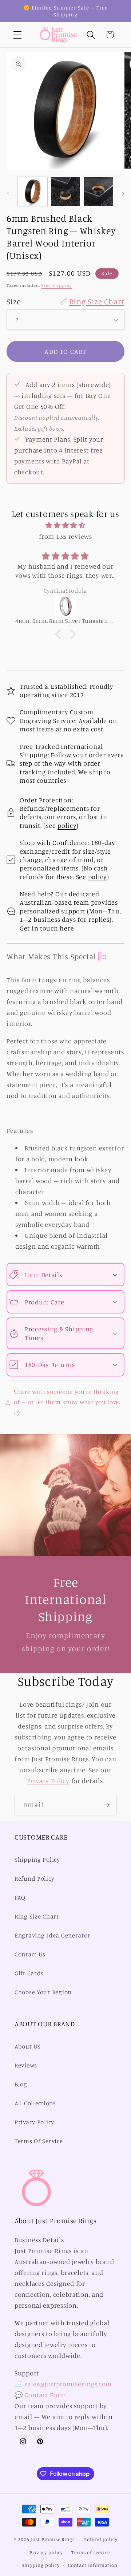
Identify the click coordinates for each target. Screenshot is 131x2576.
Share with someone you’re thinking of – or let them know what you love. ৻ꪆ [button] (67, 1402)
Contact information (93, 2565)
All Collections (35, 2103)
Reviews (26, 2065)
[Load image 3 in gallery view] (98, 192)
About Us (28, 2046)
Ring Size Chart (37, 1916)
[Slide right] (123, 194)
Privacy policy (46, 2552)
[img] (65, 525)
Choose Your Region (43, 1992)
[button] (18, 35)
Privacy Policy (48, 1781)
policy (67, 825)
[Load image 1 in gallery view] (33, 192)
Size (65, 301)
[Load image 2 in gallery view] (66, 192)
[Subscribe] (106, 1805)
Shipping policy (41, 2565)
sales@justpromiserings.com (68, 2384)
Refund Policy (34, 1878)
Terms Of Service (39, 2141)
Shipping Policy (37, 1860)
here (67, 928)
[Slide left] (8, 194)
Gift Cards (29, 1973)
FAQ (20, 1897)
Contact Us (30, 1954)
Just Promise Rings (52, 2539)
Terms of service (90, 2552)
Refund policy (101, 2539)
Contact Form (45, 2395)
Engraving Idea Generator (52, 1935)
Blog (21, 2084)
